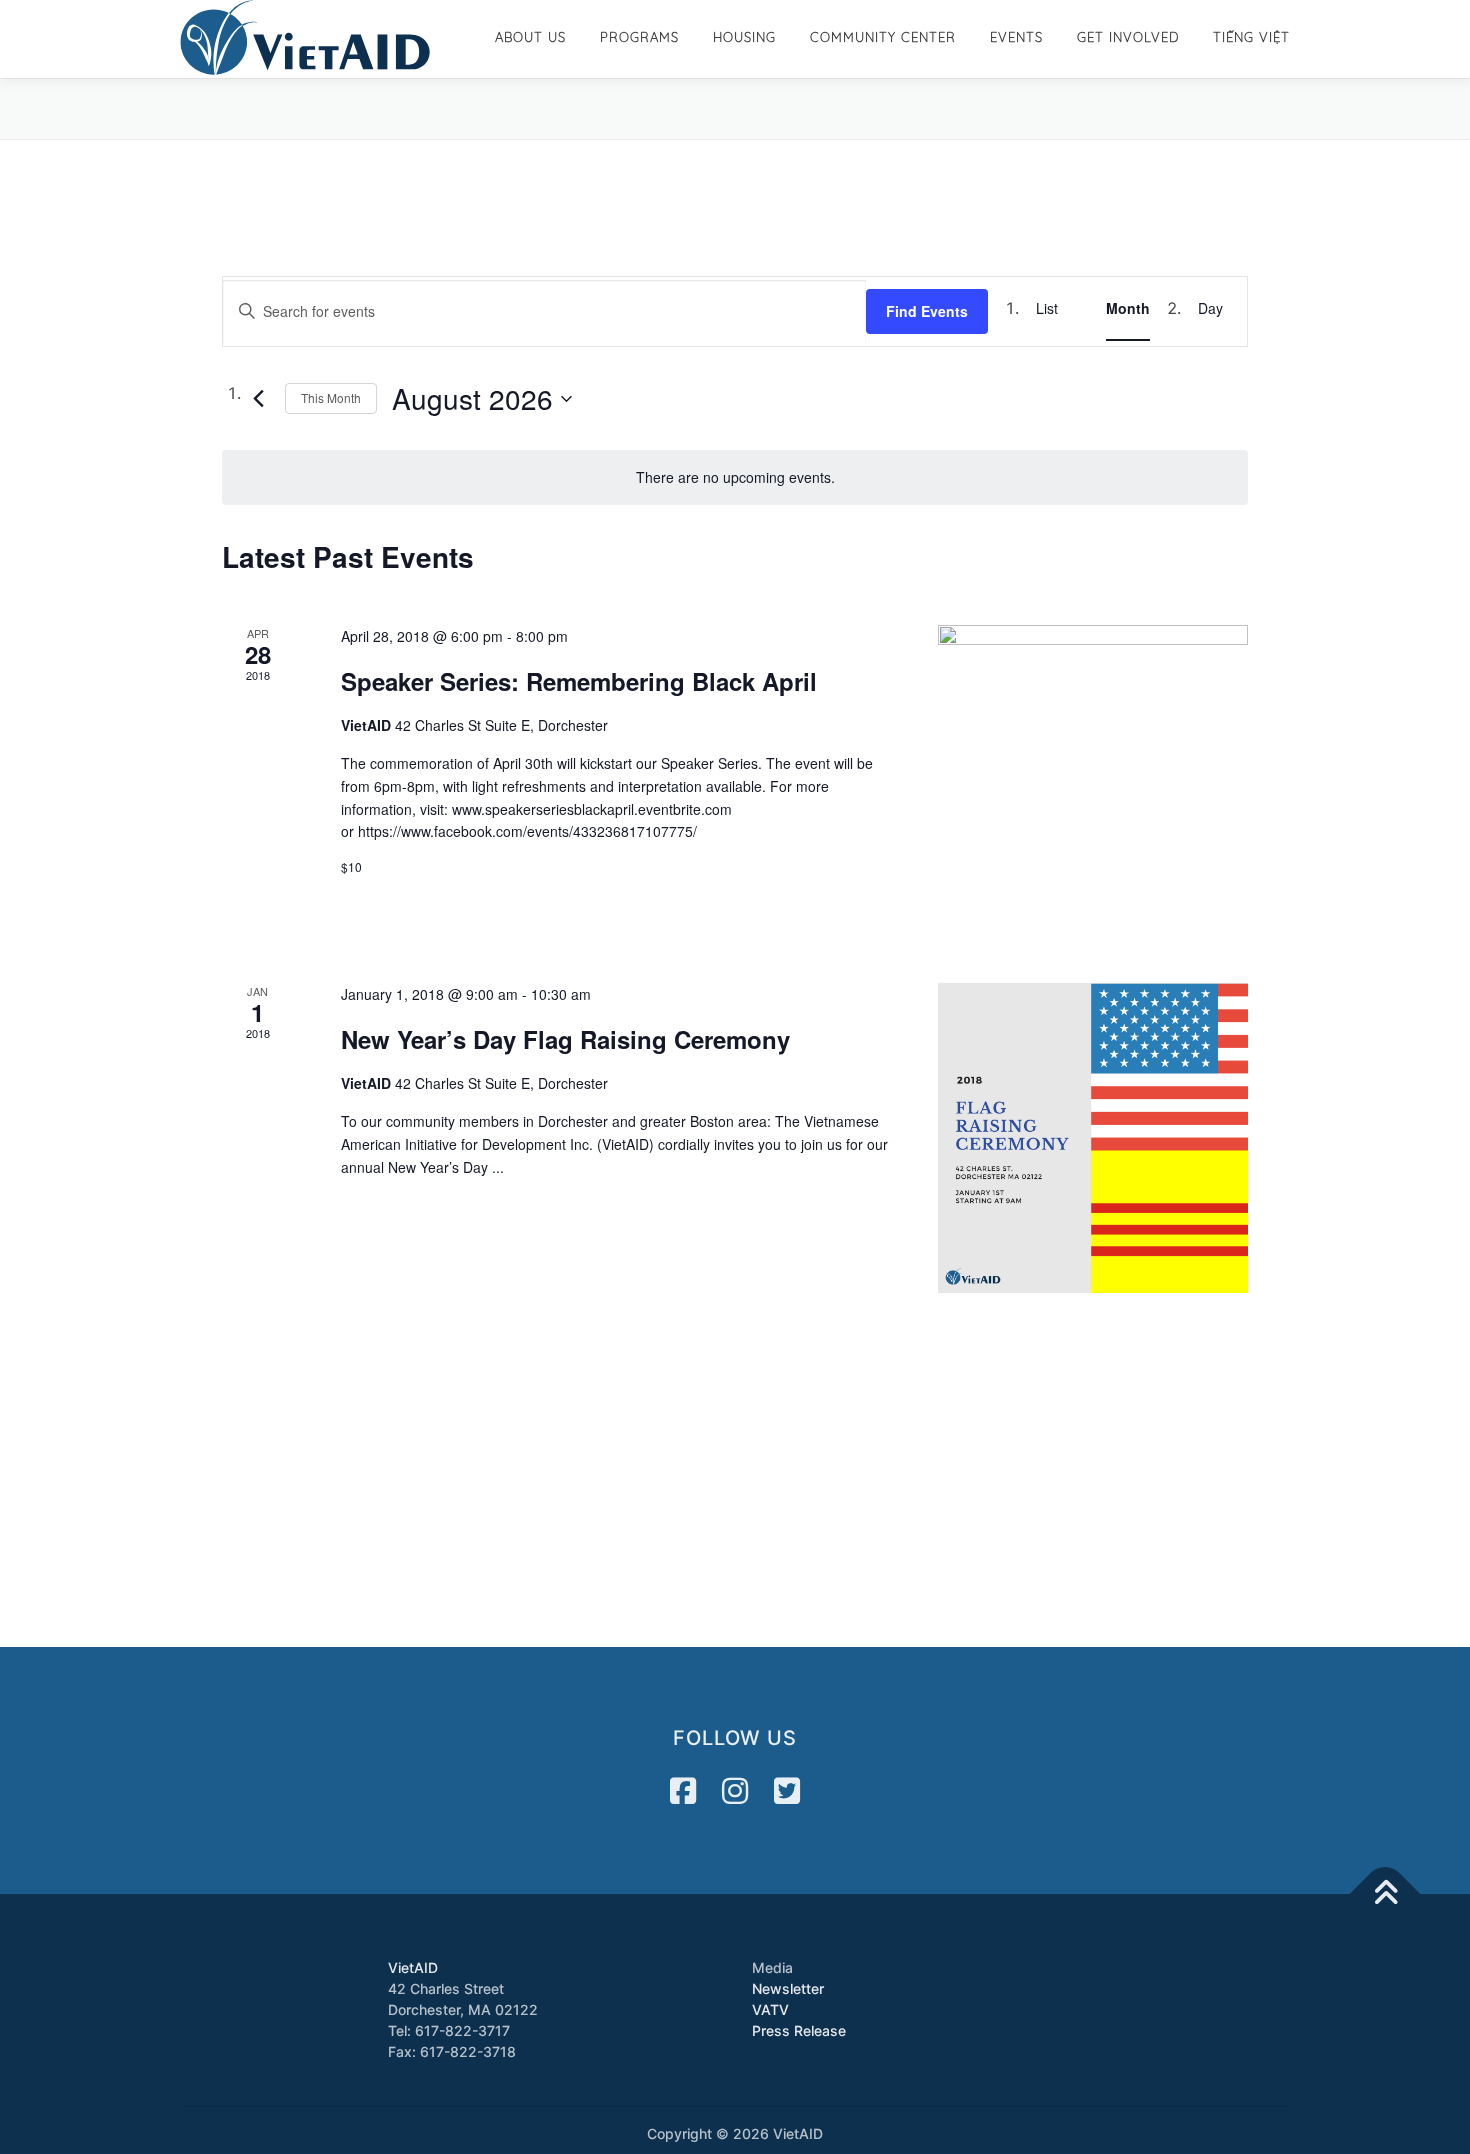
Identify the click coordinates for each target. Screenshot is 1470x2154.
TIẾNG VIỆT (1251, 37)
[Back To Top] (1385, 1893)
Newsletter (788, 1988)
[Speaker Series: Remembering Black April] (1093, 780)
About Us (530, 37)
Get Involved (1128, 37)
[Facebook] (683, 1791)
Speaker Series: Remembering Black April (579, 681)
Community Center (883, 37)
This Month (331, 397)
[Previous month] (258, 399)
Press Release (799, 2030)
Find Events (927, 311)
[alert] (735, 477)
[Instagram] (735, 1791)
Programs (639, 37)
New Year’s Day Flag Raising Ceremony (565, 1039)
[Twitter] (787, 1791)
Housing (744, 37)
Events (1016, 37)
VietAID (413, 1967)
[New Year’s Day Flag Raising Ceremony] (1093, 1138)
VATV (770, 2009)
